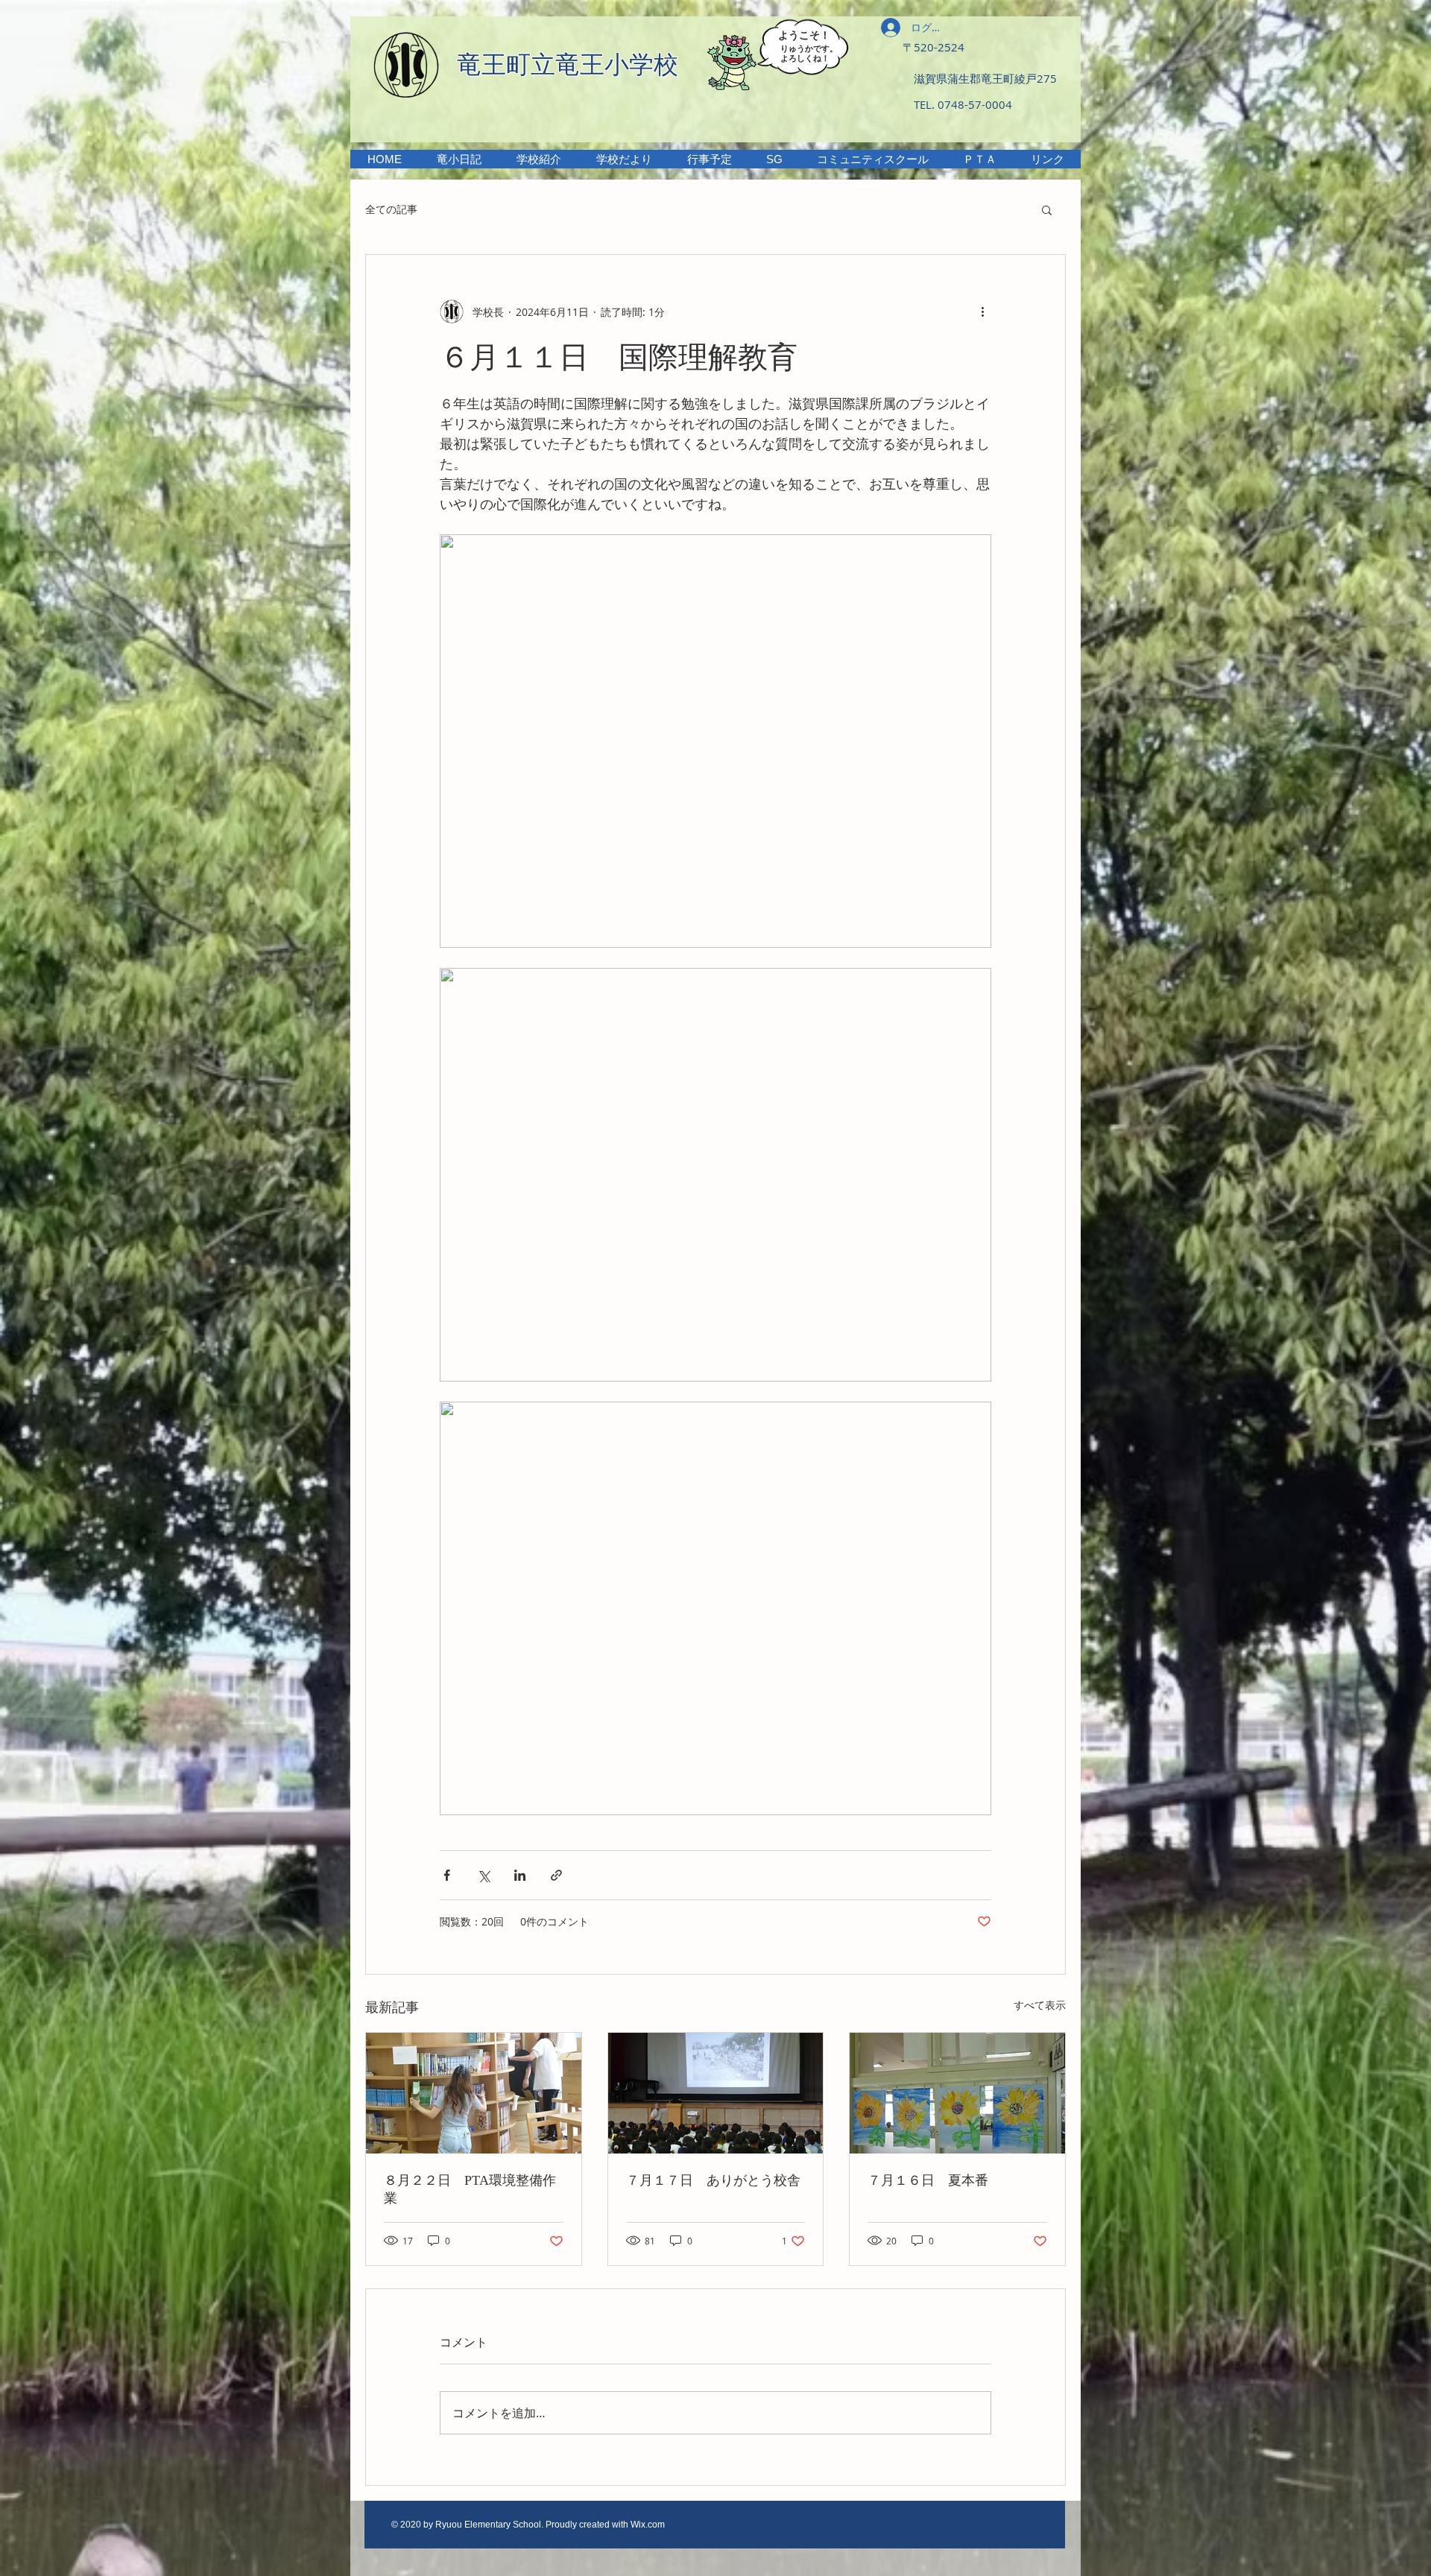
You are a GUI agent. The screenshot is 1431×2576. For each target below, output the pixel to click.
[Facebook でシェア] (447, 1875)
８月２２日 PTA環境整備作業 (470, 2189)
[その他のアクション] (982, 311)
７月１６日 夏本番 (928, 2180)
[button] (538, 159)
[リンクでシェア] (556, 1875)
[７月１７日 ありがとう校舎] (716, 2093)
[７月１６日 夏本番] (957, 2093)
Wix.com (648, 2525)
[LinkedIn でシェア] (520, 1875)
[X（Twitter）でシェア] (483, 1875)
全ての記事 (391, 209)
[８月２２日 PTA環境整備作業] (474, 2093)
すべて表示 (1040, 2005)
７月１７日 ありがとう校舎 (713, 2180)
